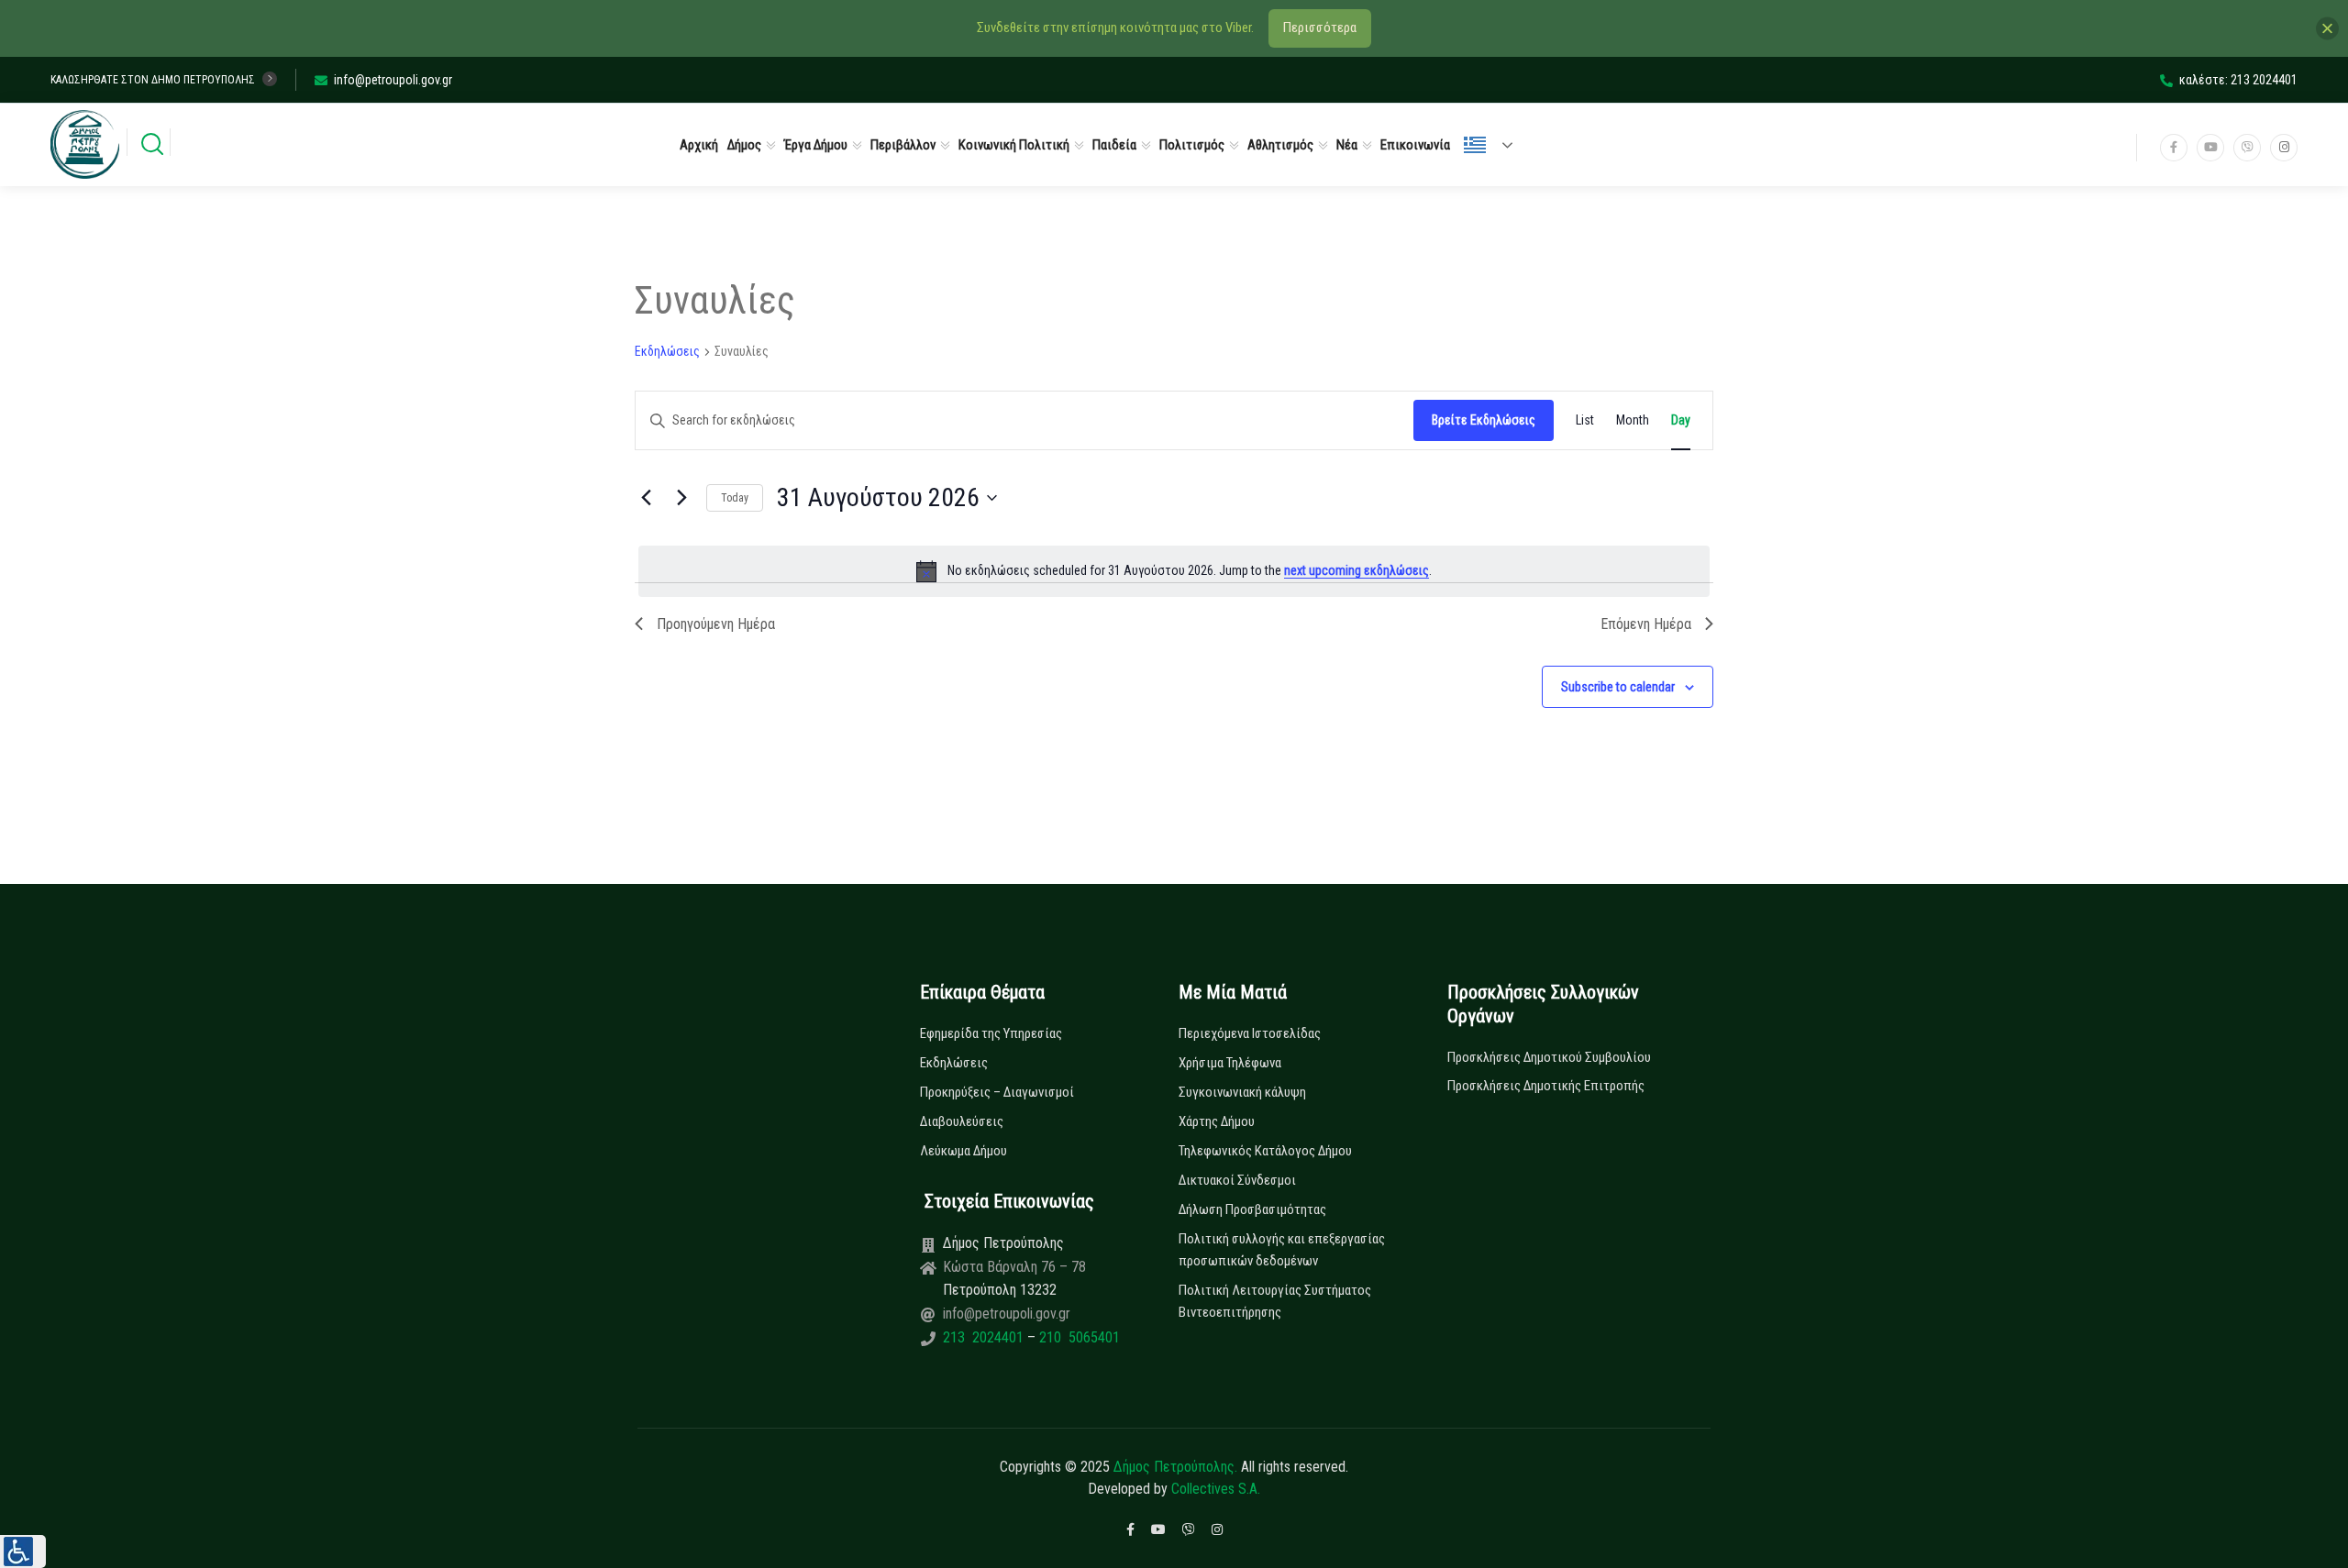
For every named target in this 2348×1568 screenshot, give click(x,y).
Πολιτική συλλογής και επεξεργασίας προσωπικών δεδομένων (1282, 1250)
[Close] (2327, 28)
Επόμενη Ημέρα (1646, 624)
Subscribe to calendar (1618, 687)
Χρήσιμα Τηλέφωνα (1230, 1063)
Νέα (1347, 145)
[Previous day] (646, 498)
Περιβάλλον (903, 145)
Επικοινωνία (1415, 145)
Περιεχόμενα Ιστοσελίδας (1250, 1033)
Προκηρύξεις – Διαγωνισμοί (997, 1092)
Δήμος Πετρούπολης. (1175, 1467)
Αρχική (699, 145)
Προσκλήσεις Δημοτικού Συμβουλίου (1549, 1057)
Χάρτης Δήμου (1217, 1121)
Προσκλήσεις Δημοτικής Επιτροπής (1546, 1086)
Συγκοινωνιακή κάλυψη (1242, 1092)
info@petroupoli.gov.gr (393, 80)
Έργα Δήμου (816, 145)
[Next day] (681, 498)
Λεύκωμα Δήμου (964, 1151)
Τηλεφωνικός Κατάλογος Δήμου (1265, 1151)
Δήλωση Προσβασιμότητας (1252, 1209)
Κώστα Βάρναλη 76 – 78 (1014, 1267)
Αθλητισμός (1280, 145)
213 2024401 (985, 1337)
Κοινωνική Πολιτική (1014, 145)
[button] (23, 1551)
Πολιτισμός (1192, 145)
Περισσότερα (1320, 28)
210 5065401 (1078, 1337)
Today (735, 498)
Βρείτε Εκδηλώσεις (1484, 420)
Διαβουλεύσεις (962, 1121)
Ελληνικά (1496, 145)
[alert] (1174, 571)
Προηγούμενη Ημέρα (716, 624)
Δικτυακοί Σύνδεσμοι (1237, 1180)
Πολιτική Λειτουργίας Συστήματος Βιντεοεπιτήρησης (1275, 1301)
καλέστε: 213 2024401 (2238, 80)
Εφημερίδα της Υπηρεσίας (991, 1033)
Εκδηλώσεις (667, 351)
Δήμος (744, 145)
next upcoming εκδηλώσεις (1357, 570)
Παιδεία (1114, 145)
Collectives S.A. (1216, 1489)
